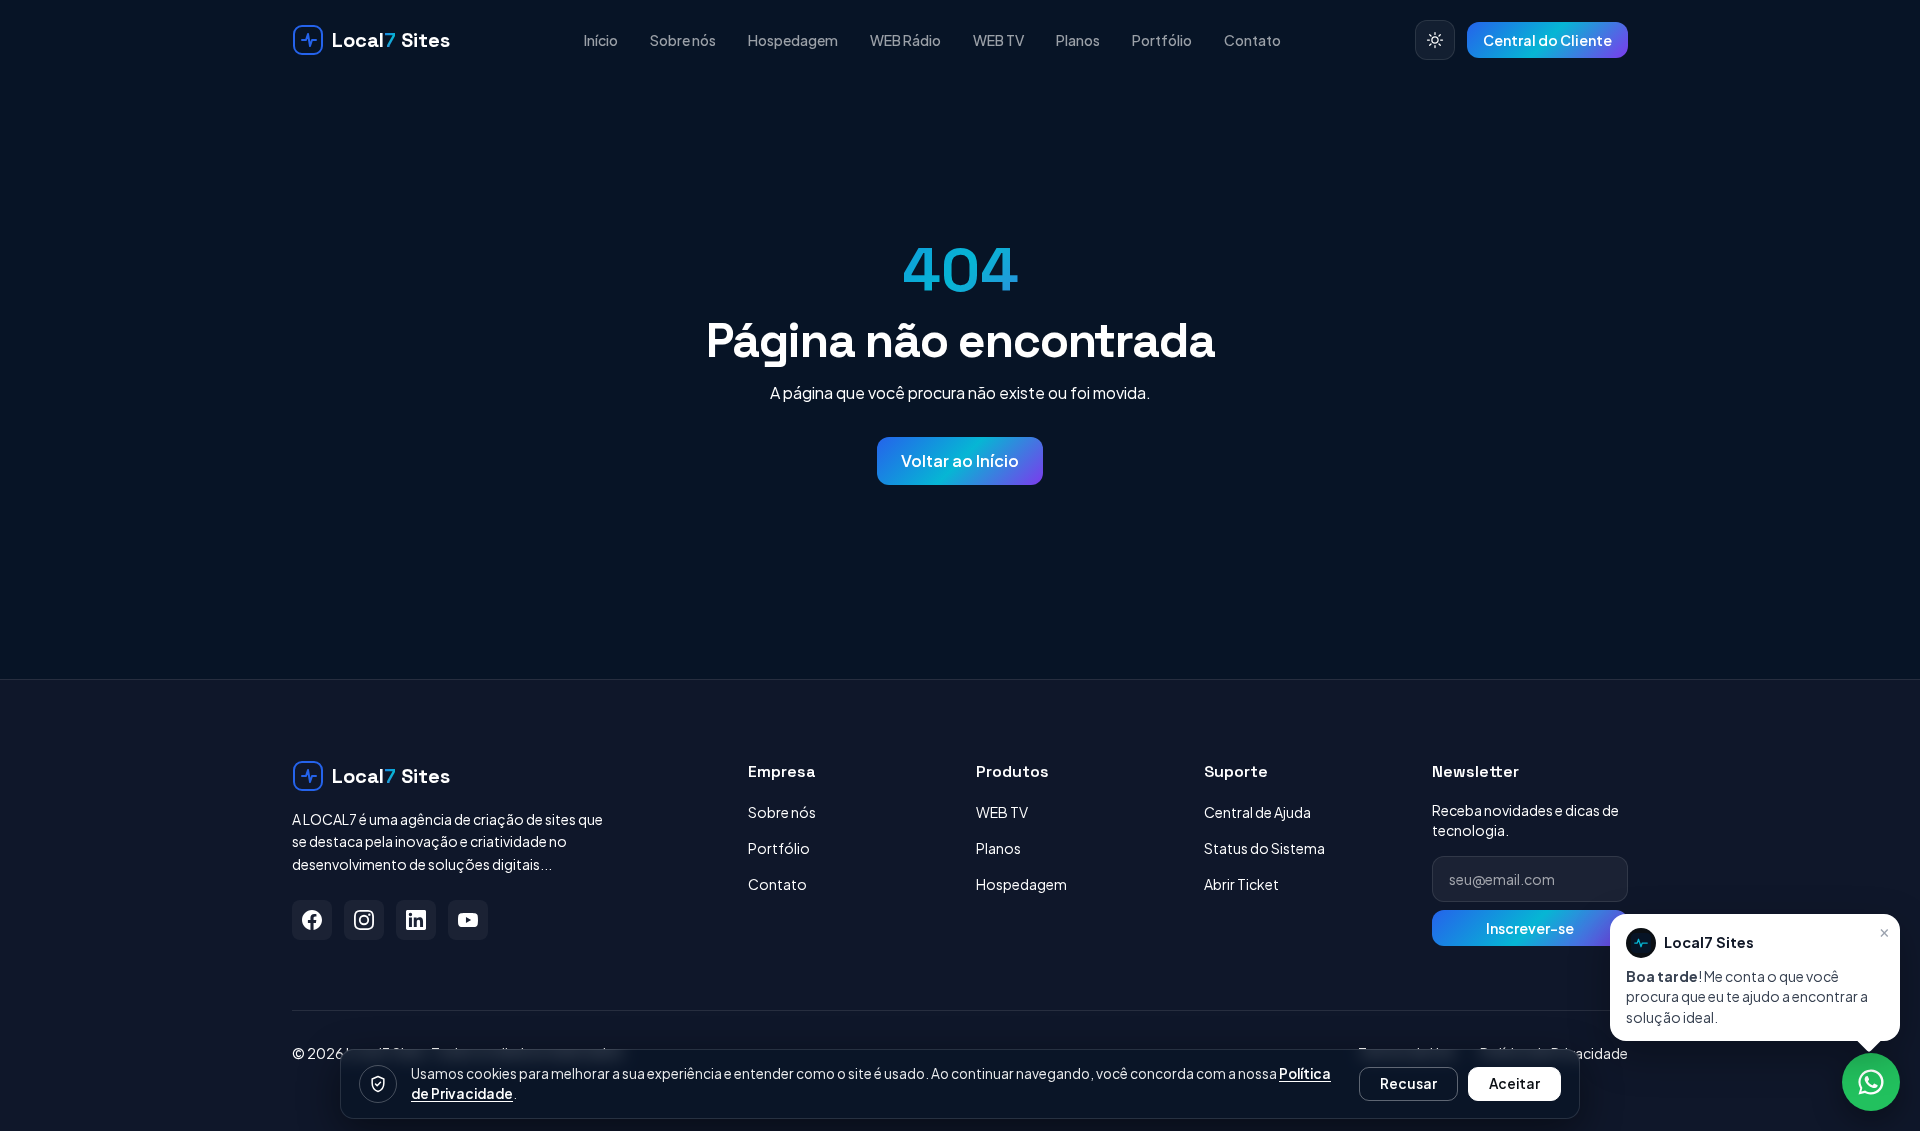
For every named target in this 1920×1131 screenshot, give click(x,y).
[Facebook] (312, 920)
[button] (1755, 977)
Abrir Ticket (1241, 884)
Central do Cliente (1547, 40)
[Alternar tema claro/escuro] (1435, 40)
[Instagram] (364, 920)
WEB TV (1002, 812)
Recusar (1408, 1083)
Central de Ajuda (1257, 812)
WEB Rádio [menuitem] (905, 40)
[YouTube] (468, 920)
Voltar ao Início (960, 460)
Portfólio (779, 848)
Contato (777, 884)
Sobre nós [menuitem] (683, 40)
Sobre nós (782, 812)
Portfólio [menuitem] (1162, 40)
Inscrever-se (1530, 928)
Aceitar (1514, 1083)
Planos (998, 848)
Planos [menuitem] (1078, 40)
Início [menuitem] (601, 40)
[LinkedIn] (416, 920)
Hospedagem (1021, 884)
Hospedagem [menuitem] (793, 40)
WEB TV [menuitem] (998, 40)
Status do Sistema (1264, 848)
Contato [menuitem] (1252, 40)
